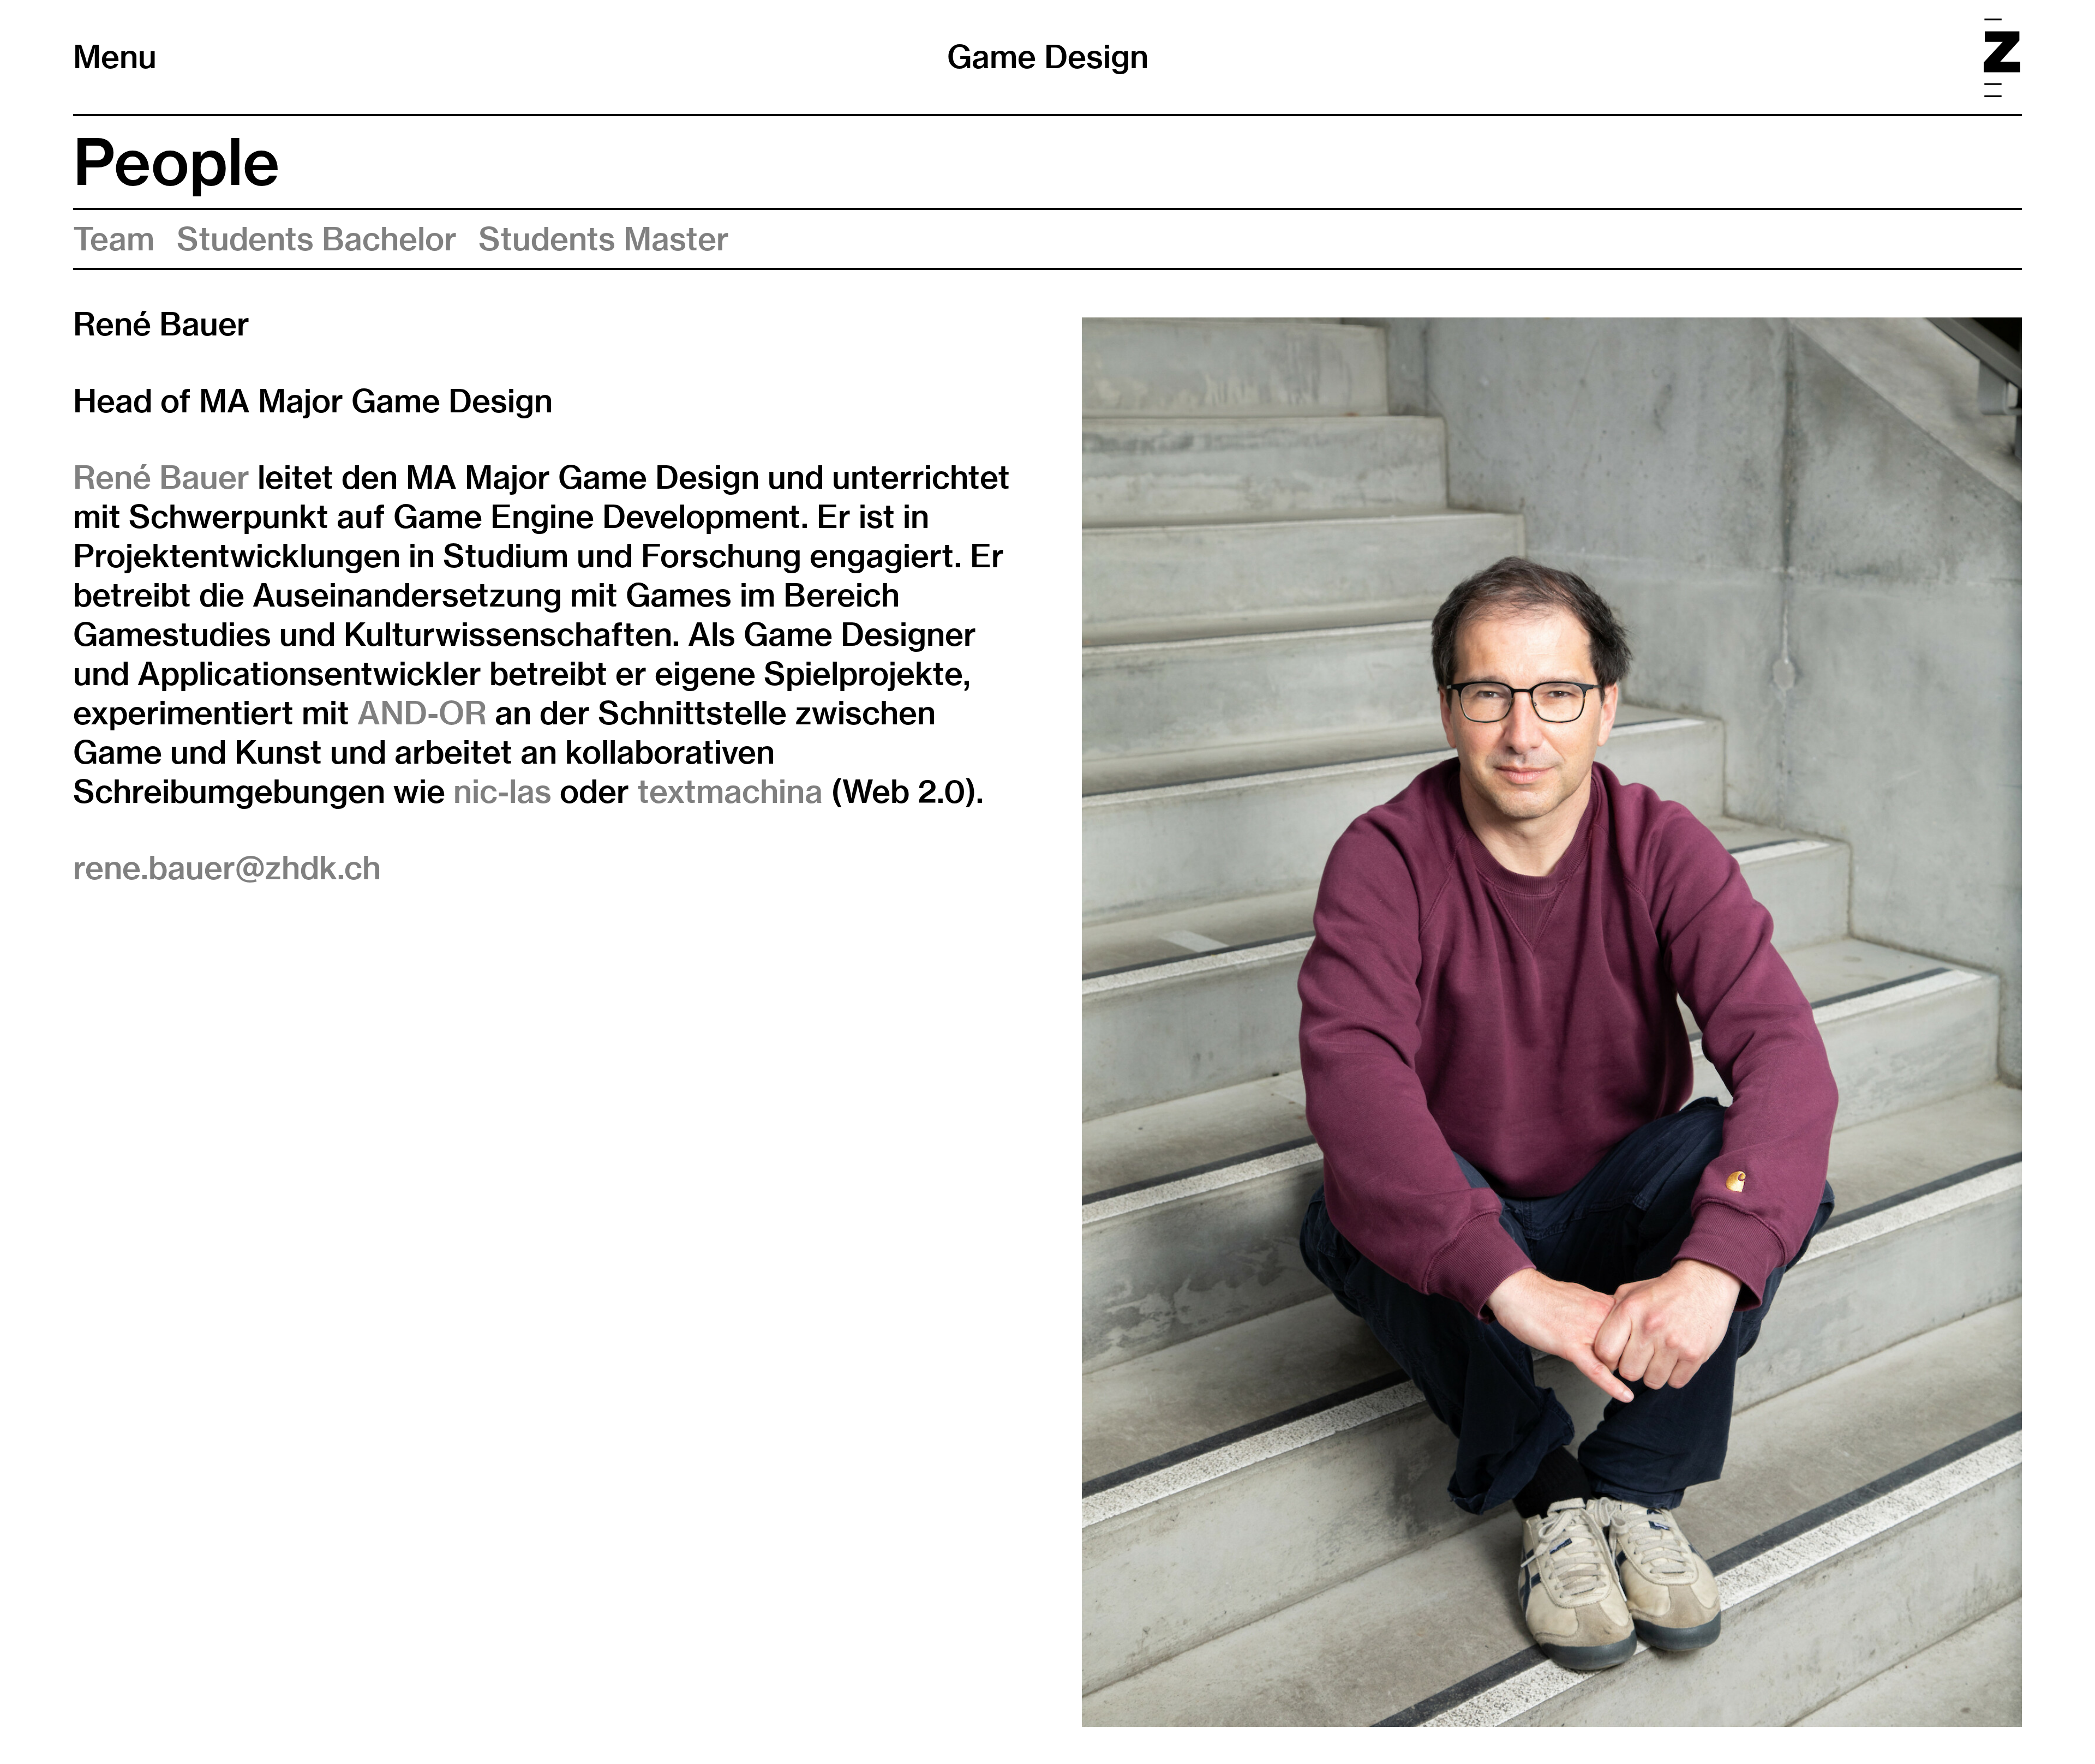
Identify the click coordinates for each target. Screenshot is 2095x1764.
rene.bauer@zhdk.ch (227, 868)
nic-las (502, 791)
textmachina (730, 791)
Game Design (1048, 57)
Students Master (604, 239)
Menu (115, 57)
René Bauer (161, 477)
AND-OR (422, 713)
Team (114, 239)
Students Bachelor (317, 239)
